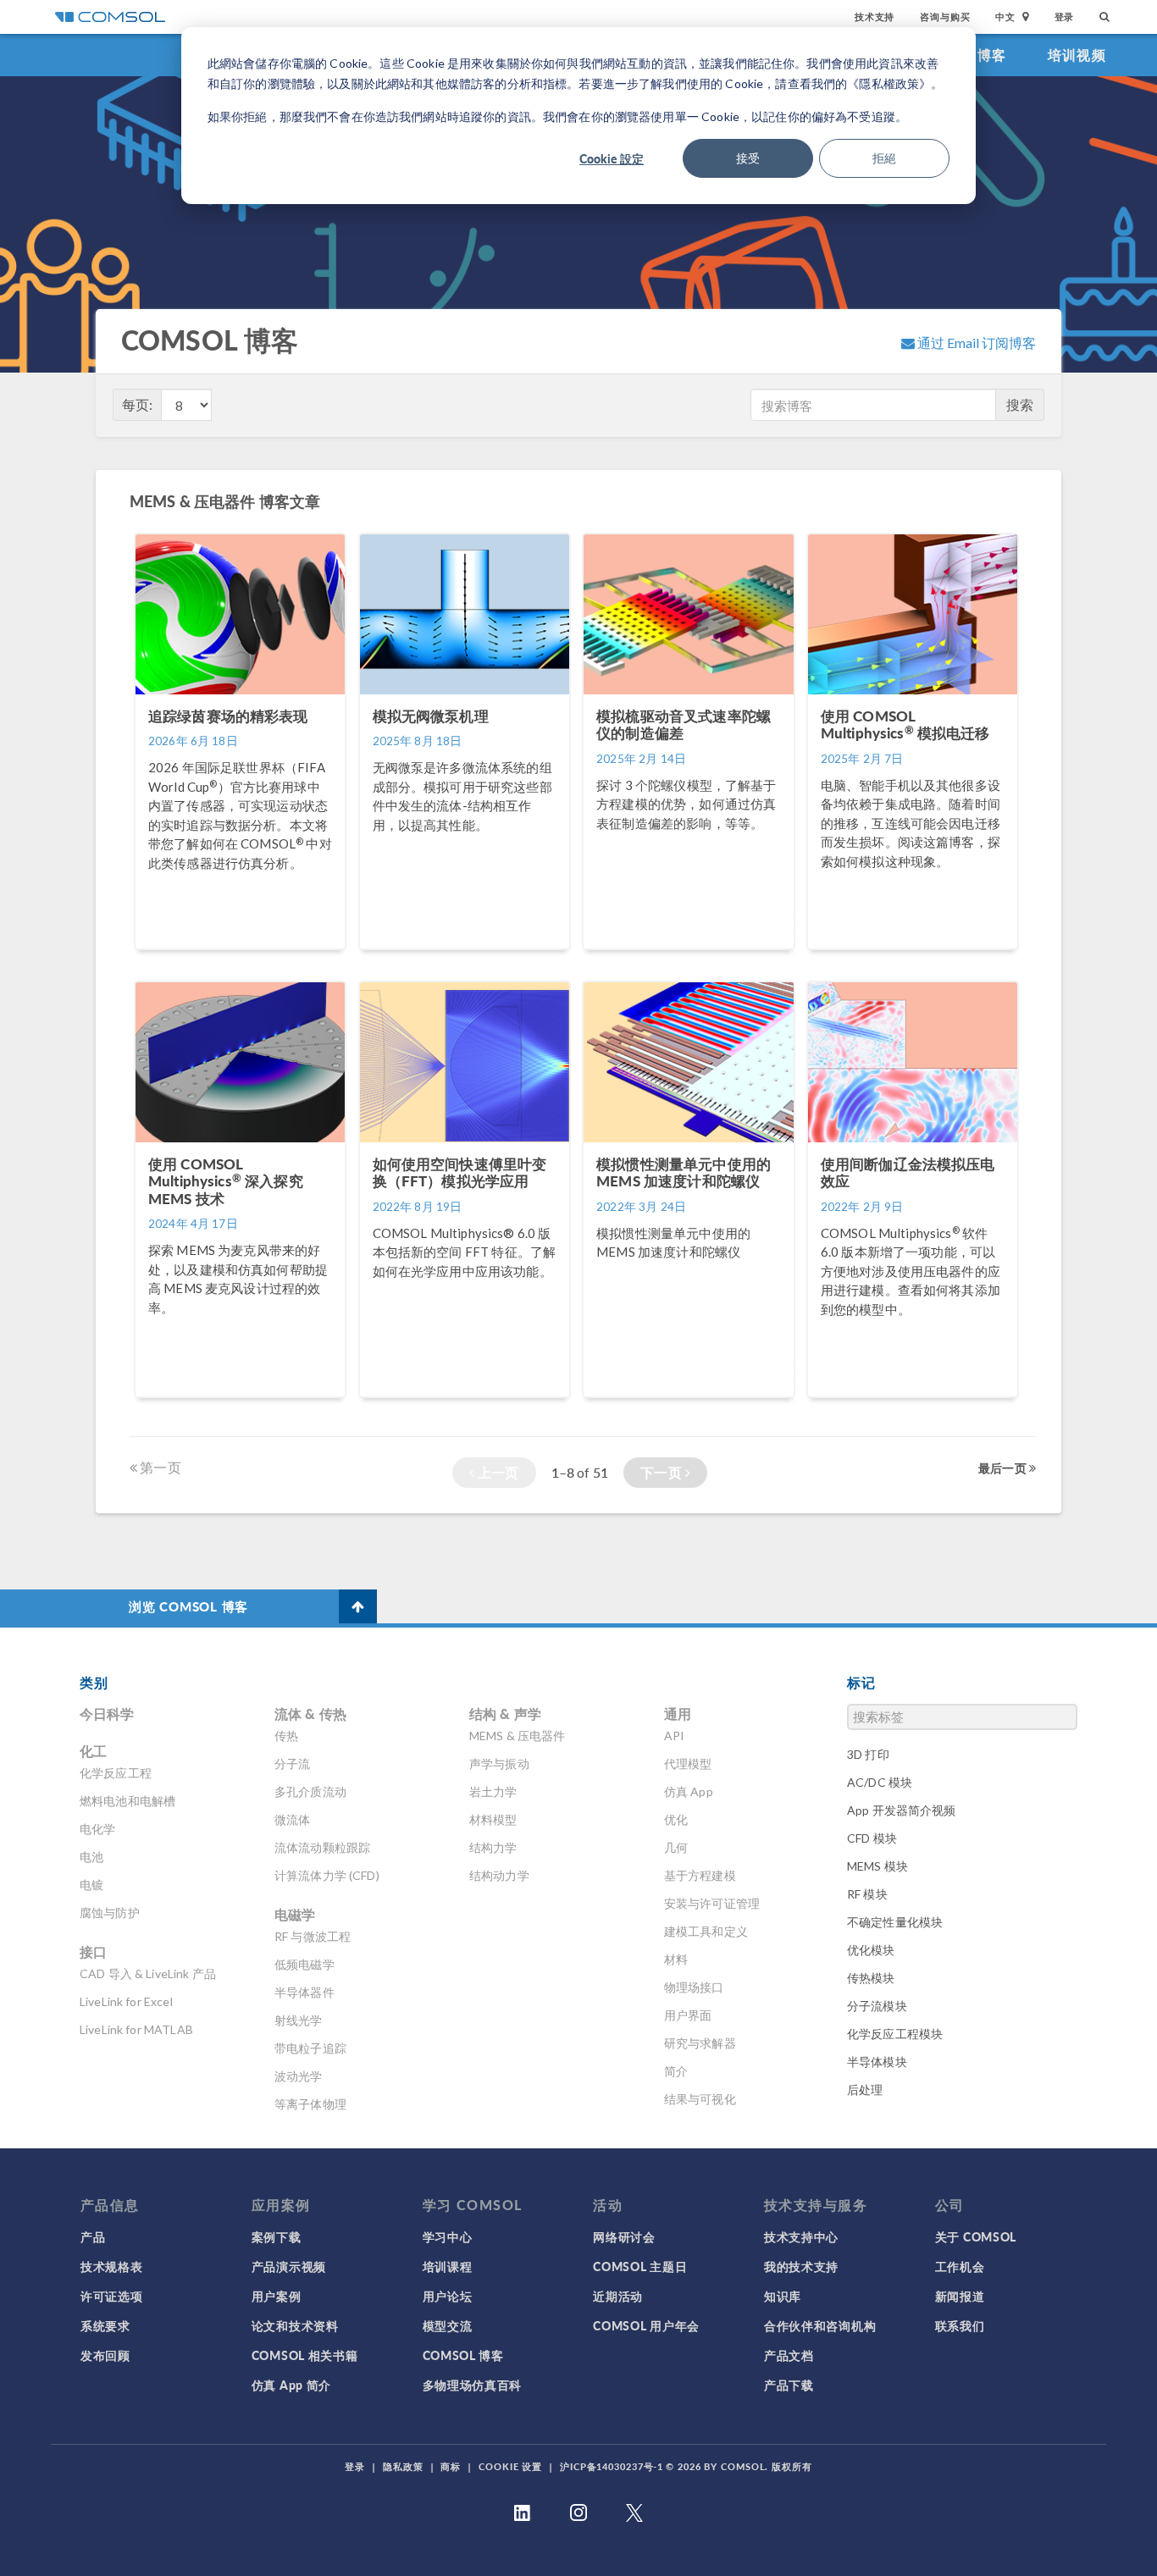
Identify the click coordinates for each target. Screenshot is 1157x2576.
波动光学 (299, 2076)
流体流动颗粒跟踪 (322, 1847)
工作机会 (960, 2266)
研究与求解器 (700, 2043)
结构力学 (493, 1847)
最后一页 (1004, 1468)
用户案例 (277, 2296)
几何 (676, 1847)
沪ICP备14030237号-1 (612, 2466)
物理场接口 (694, 1987)
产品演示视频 (289, 2266)
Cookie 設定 (612, 158)
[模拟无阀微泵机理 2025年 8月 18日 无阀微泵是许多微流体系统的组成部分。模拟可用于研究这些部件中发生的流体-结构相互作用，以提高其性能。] (466, 957)
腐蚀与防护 (110, 1913)
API (674, 1736)
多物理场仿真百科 (473, 2385)
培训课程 (448, 2266)
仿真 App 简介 (291, 2385)
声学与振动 (499, 1763)
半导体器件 (304, 1992)
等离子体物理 (310, 2104)
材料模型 (493, 1819)
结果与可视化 (700, 2099)
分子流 (292, 1763)
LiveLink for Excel (126, 2001)
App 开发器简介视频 (902, 1810)
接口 (93, 1951)
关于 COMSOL (976, 2236)
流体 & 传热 (310, 1714)
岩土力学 (493, 1791)
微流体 (292, 1819)
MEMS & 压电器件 (518, 1736)
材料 (676, 1959)
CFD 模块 (872, 1838)
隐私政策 (403, 2466)
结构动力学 (499, 1875)
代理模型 (688, 1763)
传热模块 (871, 1978)
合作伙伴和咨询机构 (820, 2325)
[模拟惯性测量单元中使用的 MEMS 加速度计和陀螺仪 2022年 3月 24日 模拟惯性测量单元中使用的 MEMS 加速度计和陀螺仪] (690, 1405)
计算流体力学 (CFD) (327, 1875)
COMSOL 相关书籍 (305, 2355)
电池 (91, 1857)
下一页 (663, 1472)
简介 (676, 2071)
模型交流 (448, 2325)
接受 (748, 158)
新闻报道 (960, 2296)
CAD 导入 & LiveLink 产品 (148, 1973)
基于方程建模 (700, 1875)
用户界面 (688, 2015)
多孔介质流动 (310, 1791)
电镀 (91, 1885)
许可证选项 (112, 2296)
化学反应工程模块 (895, 2034)
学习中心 (448, 2236)
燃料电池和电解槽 (127, 1801)
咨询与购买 (945, 17)
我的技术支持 (801, 2266)
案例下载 (277, 2236)
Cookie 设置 (510, 2466)
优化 (676, 1819)
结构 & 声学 (505, 1714)
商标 (451, 2466)
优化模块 (871, 1950)
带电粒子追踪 (310, 2048)
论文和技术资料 (295, 2325)
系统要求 (105, 2325)
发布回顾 (105, 2355)
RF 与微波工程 (313, 1936)
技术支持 (875, 17)
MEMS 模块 (877, 1866)
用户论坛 (448, 2296)
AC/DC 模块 (880, 1782)
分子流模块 (877, 2006)
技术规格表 (112, 2266)
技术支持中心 (801, 2236)
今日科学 (107, 1714)
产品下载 (789, 2385)
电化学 (97, 1829)
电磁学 (295, 1914)
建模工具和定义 (706, 1931)
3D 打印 (868, 1754)
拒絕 (884, 158)
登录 (1065, 17)
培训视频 (1077, 55)
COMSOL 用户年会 (646, 2325)
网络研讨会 (624, 2236)
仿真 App (689, 1791)
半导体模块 (877, 2062)
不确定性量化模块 (895, 1922)
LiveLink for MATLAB (136, 2029)
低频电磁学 (304, 1964)
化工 (93, 1751)
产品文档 (789, 2355)
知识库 (783, 2296)
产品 (93, 2236)
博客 (992, 55)
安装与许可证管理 (712, 1903)
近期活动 (618, 2296)
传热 (286, 1736)
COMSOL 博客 (463, 2355)
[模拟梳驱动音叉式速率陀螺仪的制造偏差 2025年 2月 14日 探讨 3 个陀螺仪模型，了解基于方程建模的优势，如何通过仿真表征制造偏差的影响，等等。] (690, 957)
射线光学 (299, 2020)
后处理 (865, 2090)
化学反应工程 (116, 1773)
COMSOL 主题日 (640, 2266)
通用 (678, 1714)
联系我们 (960, 2325)
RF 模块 (867, 1894)
